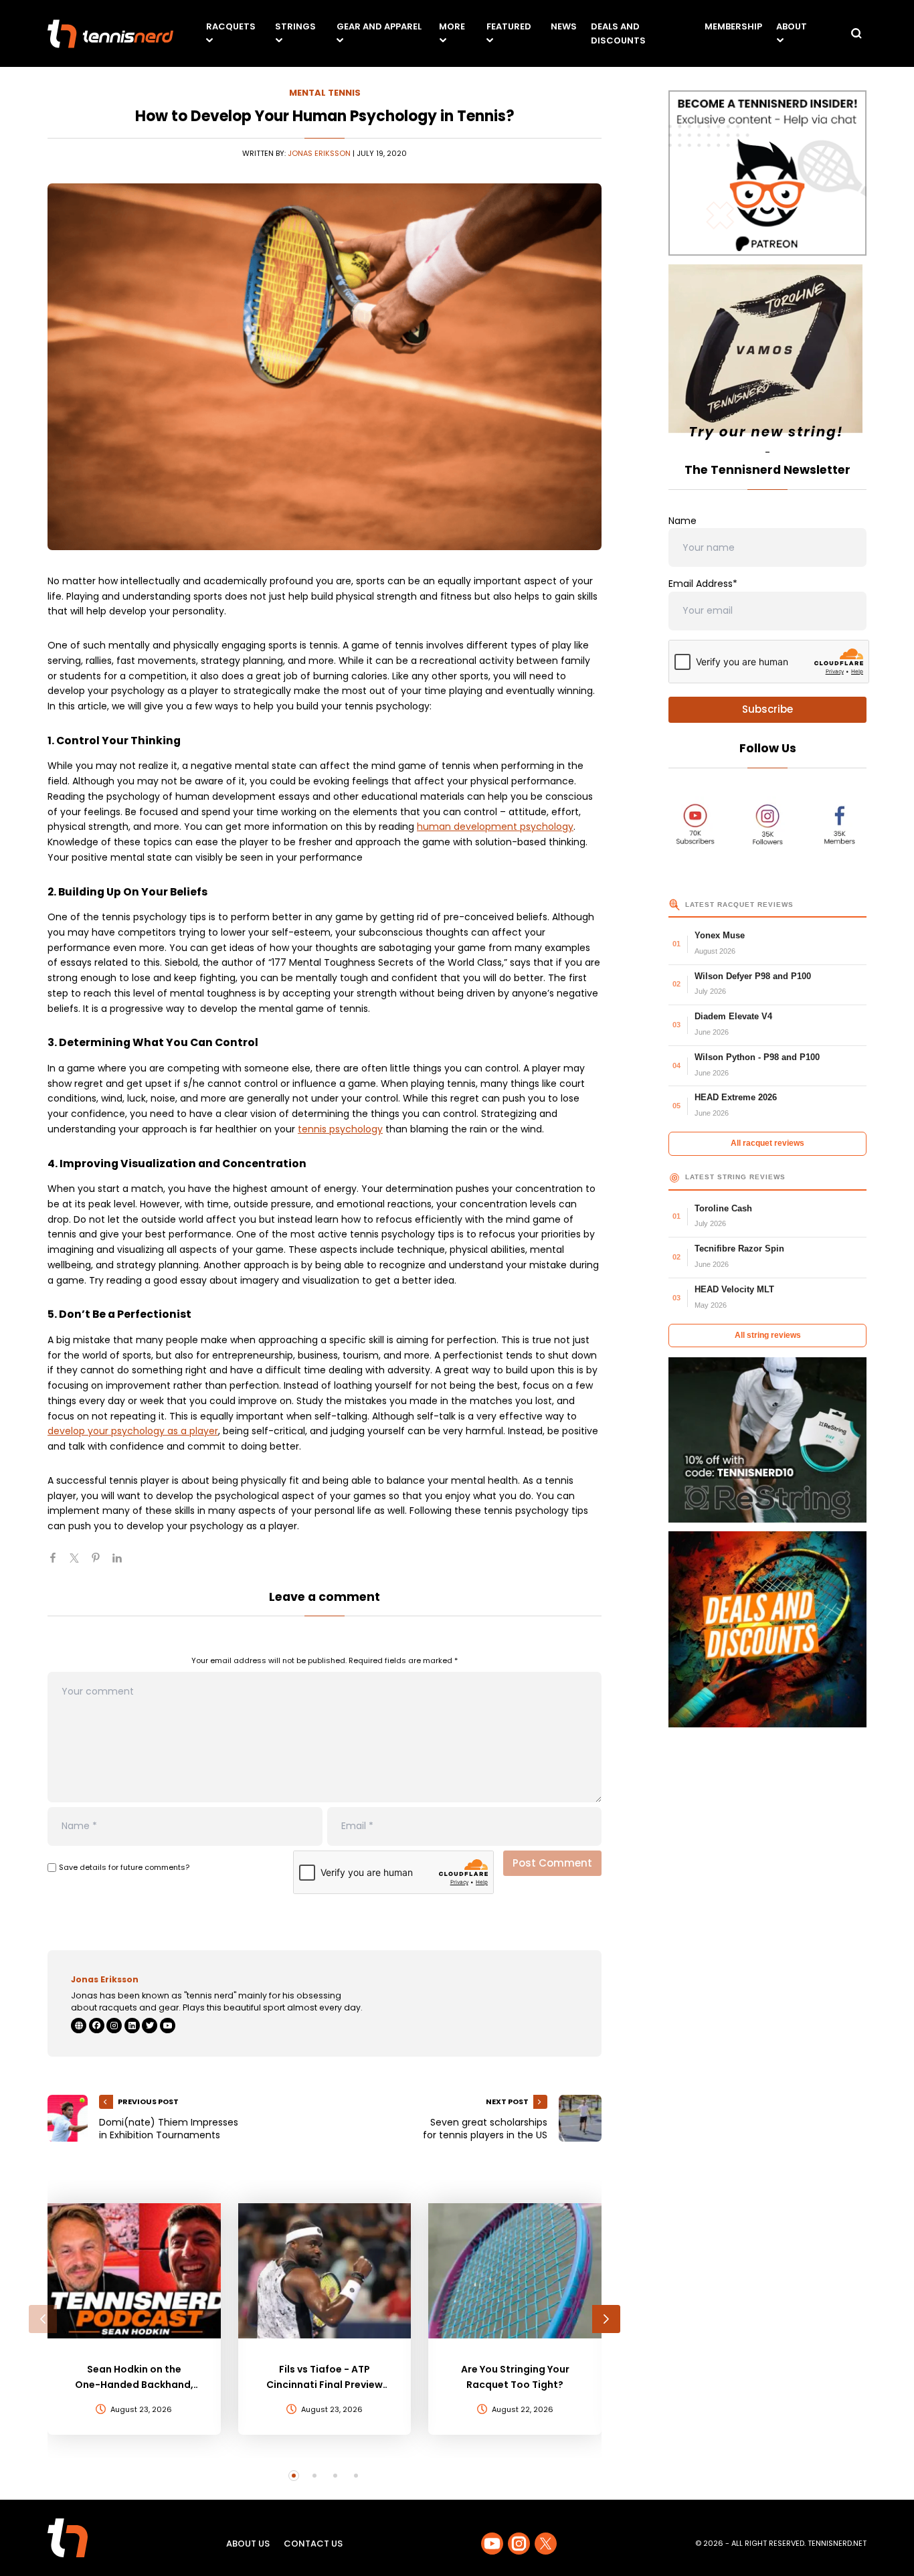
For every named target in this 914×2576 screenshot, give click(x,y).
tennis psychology (340, 1129)
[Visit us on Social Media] (492, 2544)
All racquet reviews (767, 1143)
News (564, 26)
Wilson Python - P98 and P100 (757, 1057)
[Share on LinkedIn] (122, 1563)
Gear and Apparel (379, 26)
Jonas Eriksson (319, 153)
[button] (43, 2319)
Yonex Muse (720, 935)
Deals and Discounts (618, 33)
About (792, 26)
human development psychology (495, 827)
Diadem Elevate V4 (733, 1016)
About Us (248, 2544)
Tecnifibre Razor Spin (739, 1249)
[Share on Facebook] (58, 1563)
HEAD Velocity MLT (734, 1289)
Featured (509, 26)
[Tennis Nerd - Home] (110, 34)
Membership (733, 26)
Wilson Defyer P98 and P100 (753, 976)
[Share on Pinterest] (101, 1563)
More (452, 26)
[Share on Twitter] (80, 1563)
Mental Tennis (325, 93)
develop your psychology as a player (133, 1431)
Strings (295, 26)
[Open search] (856, 33)
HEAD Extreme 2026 (736, 1097)
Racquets (231, 26)
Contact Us (313, 2544)
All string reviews (768, 1335)
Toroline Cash (723, 1208)
